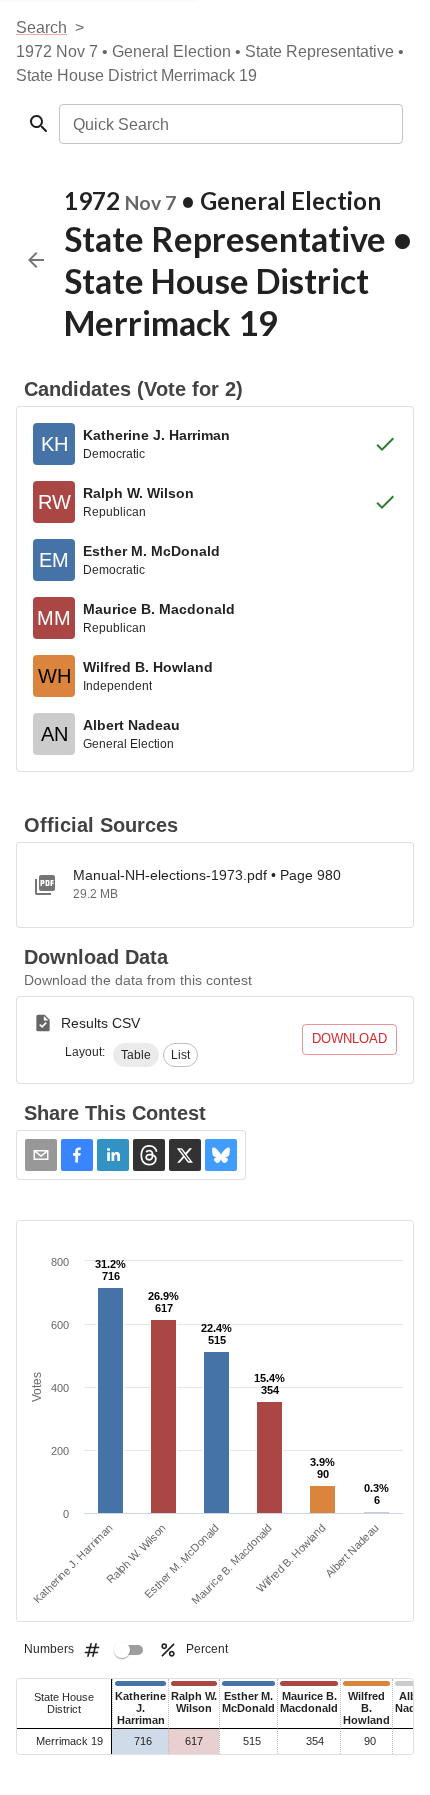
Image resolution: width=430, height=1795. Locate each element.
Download (349, 1038)
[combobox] (229, 124)
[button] (136, 1055)
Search (41, 27)
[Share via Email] (41, 1155)
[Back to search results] (36, 260)
